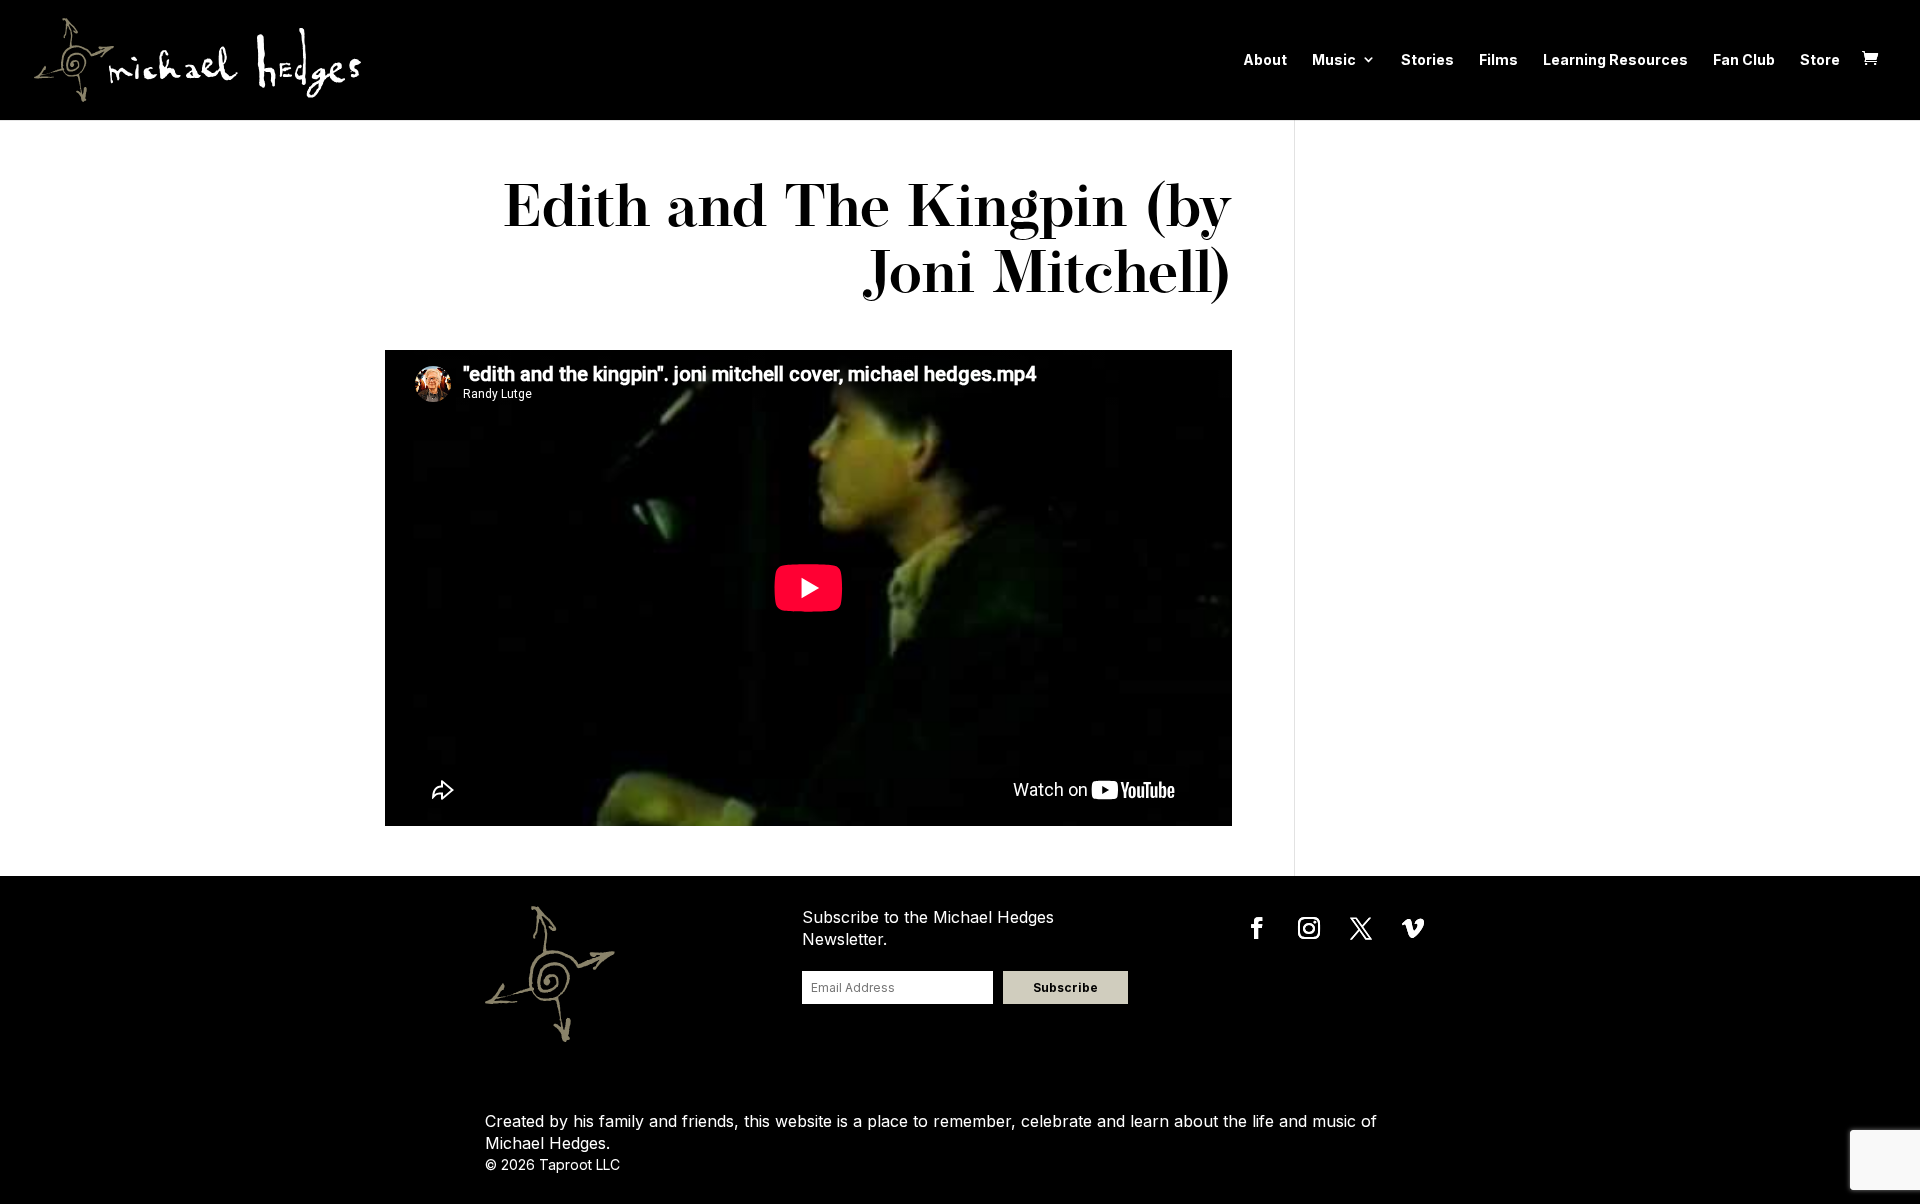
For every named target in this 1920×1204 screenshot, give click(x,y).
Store (1820, 59)
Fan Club (1744, 59)
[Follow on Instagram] (1309, 928)
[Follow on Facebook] (1257, 928)
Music (1334, 59)
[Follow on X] (1361, 928)
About (1265, 59)
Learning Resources (1615, 59)
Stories (1427, 59)
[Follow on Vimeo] (1413, 928)
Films (1498, 59)
